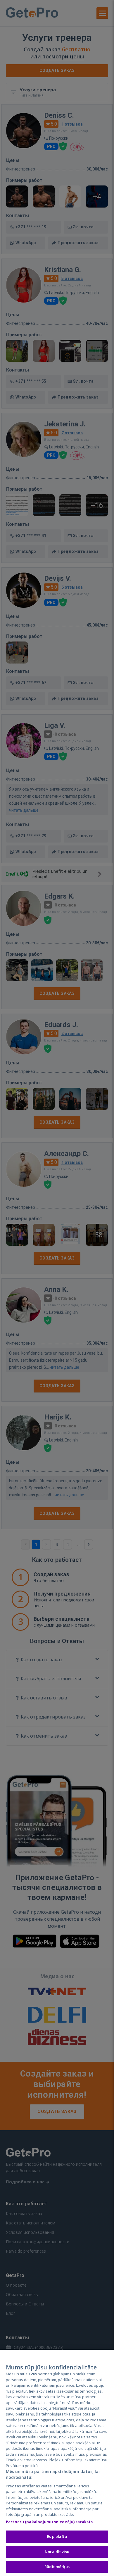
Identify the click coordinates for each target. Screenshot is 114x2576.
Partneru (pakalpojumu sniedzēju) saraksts (49, 2522)
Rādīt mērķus (57, 2567)
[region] (57, 2463)
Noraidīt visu (57, 2552)
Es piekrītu (57, 2536)
